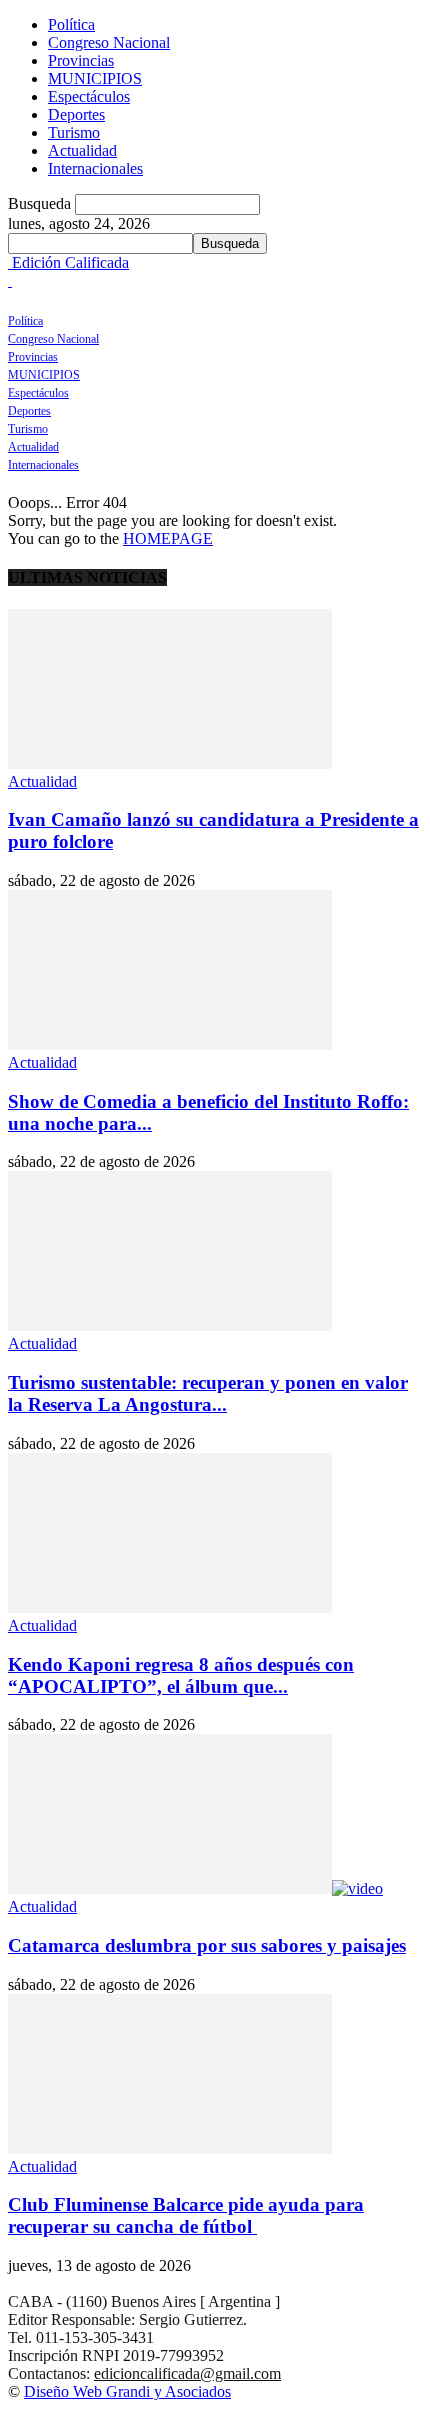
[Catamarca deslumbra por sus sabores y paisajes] (195, 1888)
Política (71, 24)
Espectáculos (89, 96)
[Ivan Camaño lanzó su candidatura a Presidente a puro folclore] (170, 763)
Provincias (81, 60)
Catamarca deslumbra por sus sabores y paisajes (207, 1945)
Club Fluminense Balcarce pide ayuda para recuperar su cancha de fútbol (186, 2215)
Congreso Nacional (109, 42)
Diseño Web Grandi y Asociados (127, 2391)
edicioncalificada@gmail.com (187, 2373)
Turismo (74, 132)
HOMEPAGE (168, 538)
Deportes (76, 114)
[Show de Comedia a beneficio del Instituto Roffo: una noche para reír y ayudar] (170, 1044)
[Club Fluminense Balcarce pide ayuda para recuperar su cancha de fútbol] (170, 2148)
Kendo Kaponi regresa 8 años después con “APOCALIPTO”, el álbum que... (181, 1675)
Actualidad (82, 150)
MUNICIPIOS (95, 78)
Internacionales (95, 168)
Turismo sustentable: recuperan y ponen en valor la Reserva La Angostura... (208, 1393)
